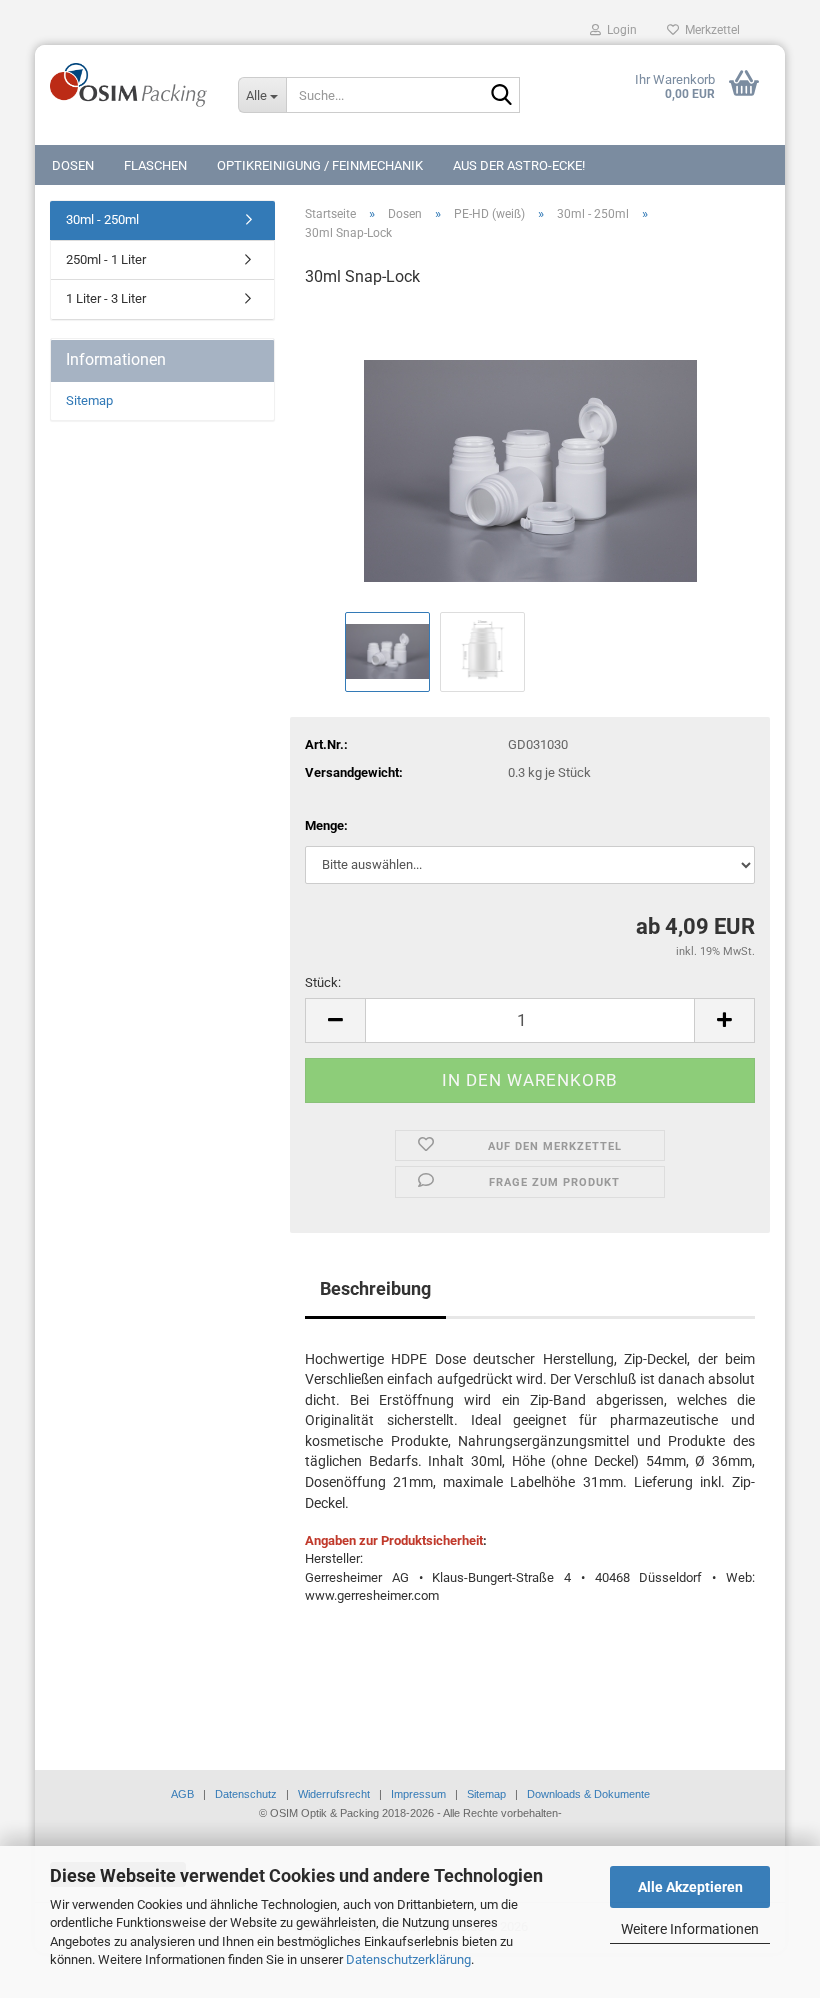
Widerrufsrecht (334, 1794)
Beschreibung (375, 1288)
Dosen (73, 165)
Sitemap (89, 400)
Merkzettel (709, 30)
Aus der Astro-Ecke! (519, 165)
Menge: (326, 825)
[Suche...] (501, 96)
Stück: (323, 982)
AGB (182, 1794)
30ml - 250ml (102, 219)
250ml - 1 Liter (106, 259)
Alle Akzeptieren (690, 1887)
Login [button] (619, 30)
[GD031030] (530, 455)
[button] (335, 1020)
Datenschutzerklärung (408, 1959)
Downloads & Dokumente (588, 1794)
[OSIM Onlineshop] (129, 85)
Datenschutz (246, 1794)
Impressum (418, 1794)
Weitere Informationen (690, 1929)
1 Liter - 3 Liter (106, 298)
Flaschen (155, 165)
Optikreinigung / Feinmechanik (320, 165)
